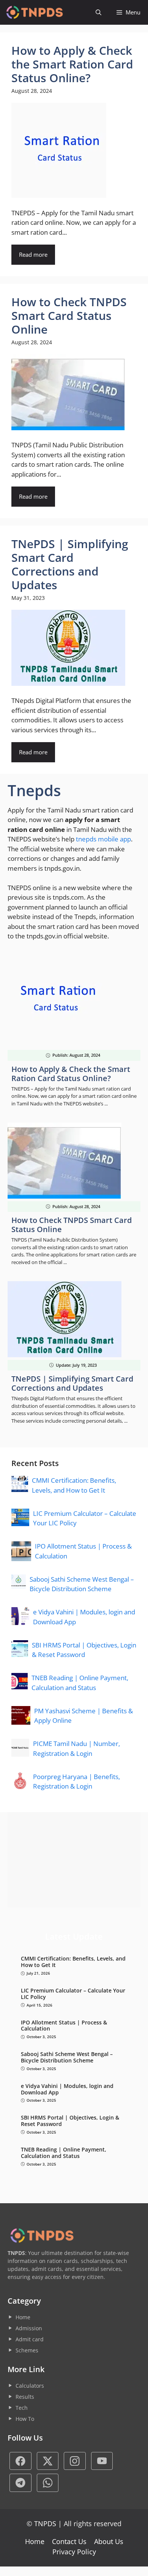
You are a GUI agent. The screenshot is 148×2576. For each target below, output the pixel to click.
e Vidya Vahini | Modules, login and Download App (67, 2089)
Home (23, 2317)
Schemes (27, 2350)
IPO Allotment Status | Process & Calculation (64, 2026)
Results (25, 2397)
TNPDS (45, 2524)
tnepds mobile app (103, 839)
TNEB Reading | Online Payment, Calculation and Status (64, 2153)
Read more (33, 254)
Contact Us (69, 2541)
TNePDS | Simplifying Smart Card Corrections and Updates (72, 1383)
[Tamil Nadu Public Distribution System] (34, 12)
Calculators (30, 2386)
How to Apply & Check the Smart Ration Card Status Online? (71, 1074)
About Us (109, 2541)
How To (25, 2419)
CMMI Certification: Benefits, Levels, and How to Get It (73, 1962)
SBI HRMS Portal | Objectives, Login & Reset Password (70, 2121)
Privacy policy (74, 2552)
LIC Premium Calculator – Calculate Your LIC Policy (73, 1994)
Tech (22, 2408)
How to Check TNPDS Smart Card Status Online (72, 1225)
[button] (98, 12)
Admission (29, 2328)
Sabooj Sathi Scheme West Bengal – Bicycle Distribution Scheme (67, 2058)
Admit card (30, 2339)
